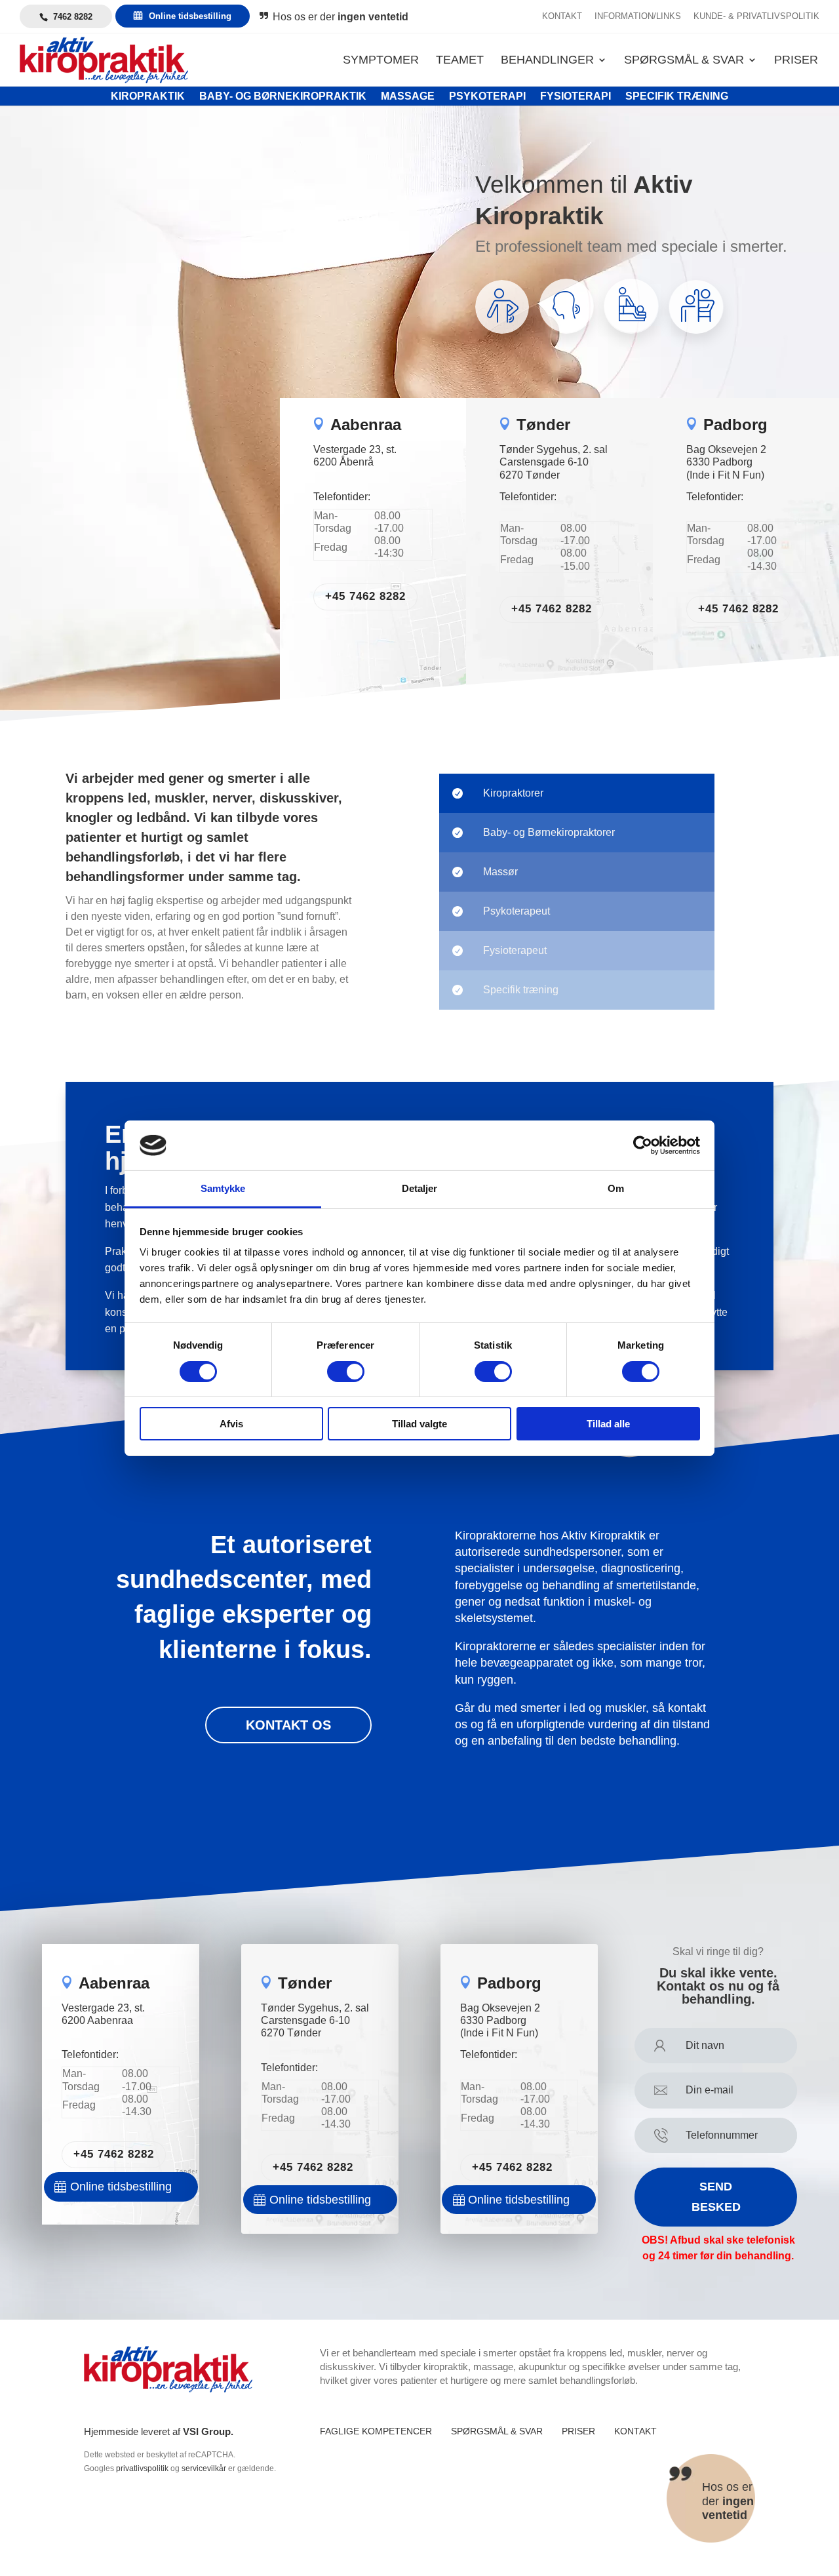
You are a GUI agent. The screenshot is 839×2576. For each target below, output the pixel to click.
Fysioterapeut (515, 950)
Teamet (460, 61)
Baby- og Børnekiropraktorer (549, 832)
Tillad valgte (419, 1424)
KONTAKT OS (288, 1725)
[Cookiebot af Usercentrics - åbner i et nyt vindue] (643, 1145)
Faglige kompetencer (376, 2431)
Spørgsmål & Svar (684, 61)
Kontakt (562, 16)
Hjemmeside (111, 2431)
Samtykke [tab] (223, 1188)
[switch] (346, 1372)
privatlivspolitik (142, 2468)
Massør (500, 872)
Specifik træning (521, 990)
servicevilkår (204, 2468)
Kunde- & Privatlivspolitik (756, 16)
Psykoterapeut (517, 911)
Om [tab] (616, 1188)
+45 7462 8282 (365, 596)
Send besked (716, 2197)
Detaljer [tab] (420, 1188)
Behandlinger (547, 61)
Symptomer (381, 61)
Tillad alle (608, 1424)
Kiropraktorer (513, 793)
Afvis (231, 1424)
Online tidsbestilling (190, 16)
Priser (796, 61)
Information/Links (638, 16)
